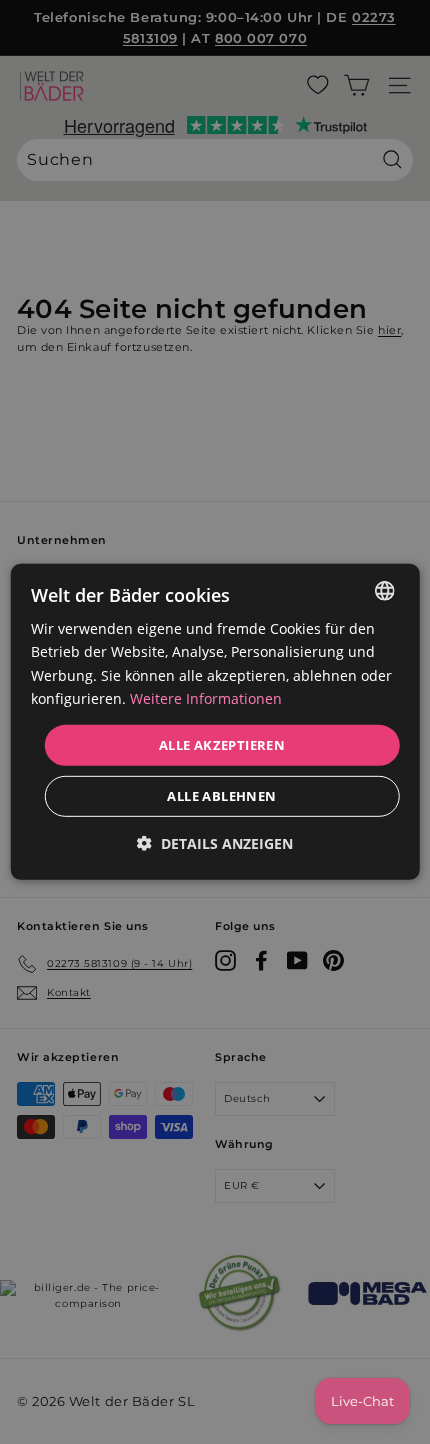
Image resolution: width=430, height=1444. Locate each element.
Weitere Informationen (206, 697)
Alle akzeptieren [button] (222, 745)
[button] (215, 843)
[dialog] (215, 722)
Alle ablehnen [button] (221, 796)
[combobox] (384, 591)
